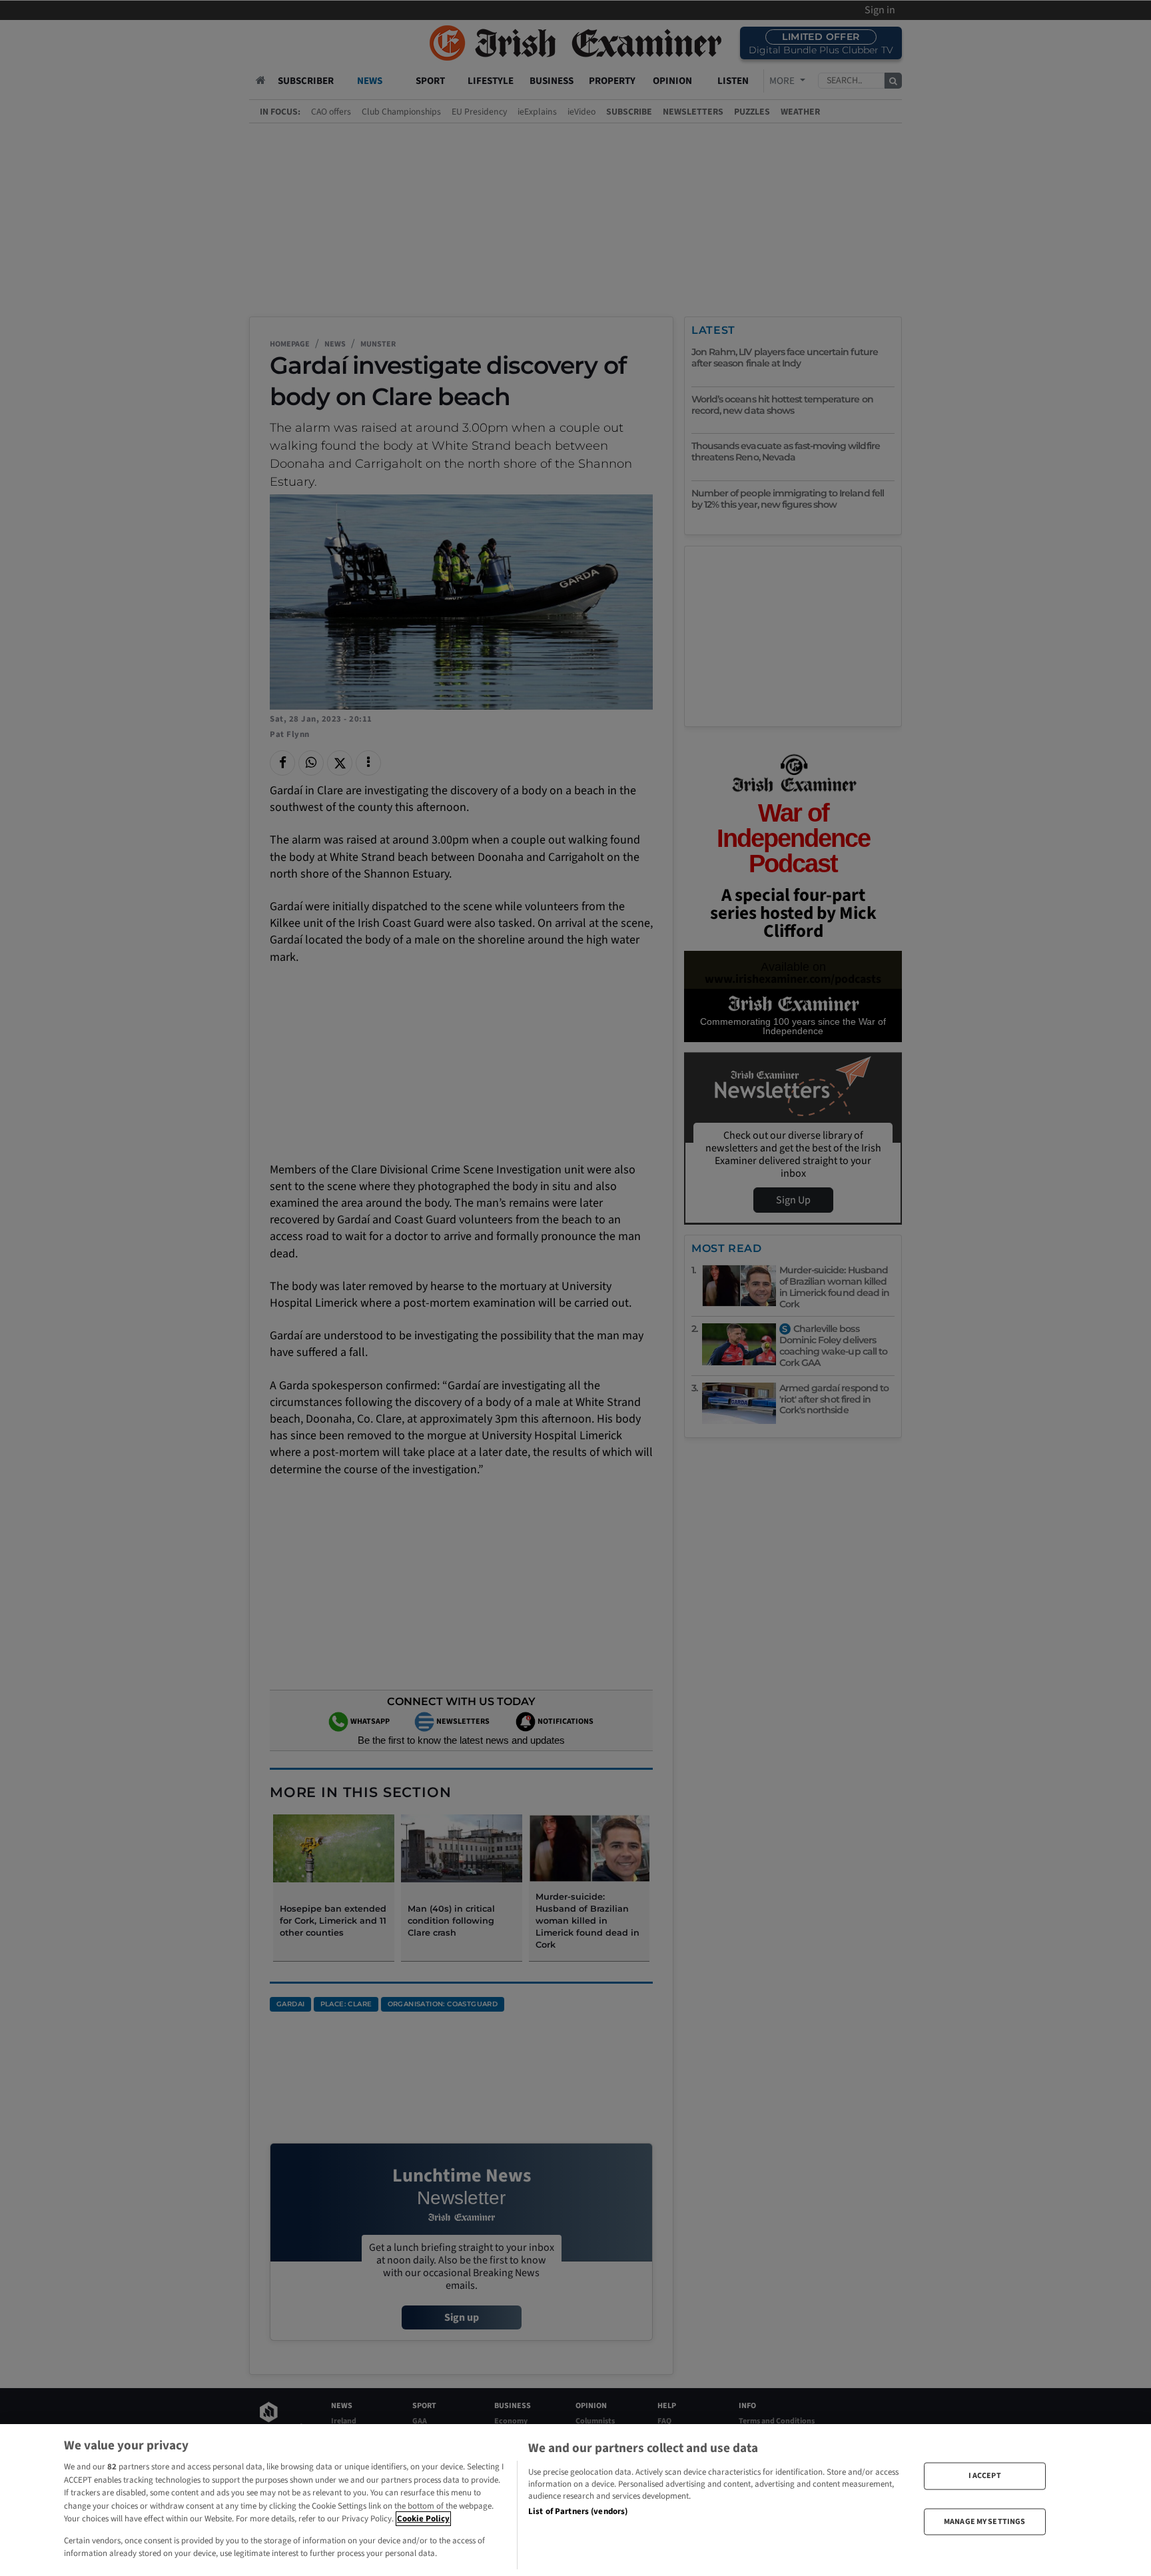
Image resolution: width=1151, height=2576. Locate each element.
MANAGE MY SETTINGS (984, 2521)
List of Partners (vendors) (578, 2511)
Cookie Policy (423, 2519)
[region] (575, 2500)
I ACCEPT (985, 2476)
